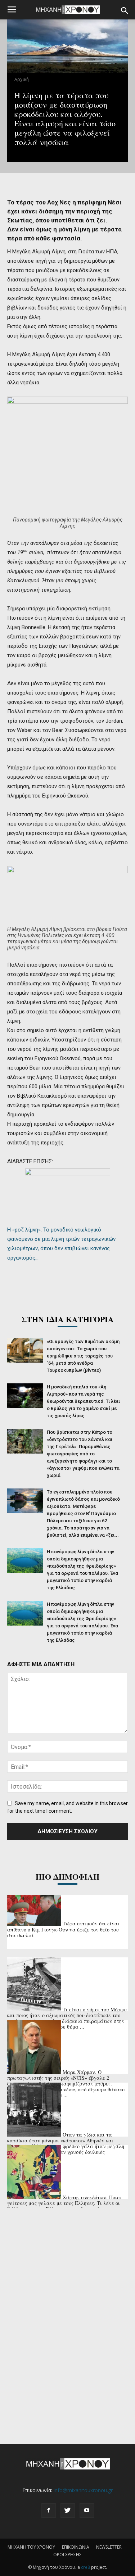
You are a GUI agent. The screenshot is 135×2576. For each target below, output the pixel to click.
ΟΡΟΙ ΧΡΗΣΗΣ (67, 2555)
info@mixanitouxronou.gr (83, 2490)
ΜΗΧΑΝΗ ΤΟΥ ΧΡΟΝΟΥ (31, 2547)
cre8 (85, 2567)
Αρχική (22, 79)
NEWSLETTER (109, 2547)
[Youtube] (87, 2511)
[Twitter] (68, 2511)
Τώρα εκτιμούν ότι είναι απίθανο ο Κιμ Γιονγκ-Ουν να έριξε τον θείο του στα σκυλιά (63, 1929)
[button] (125, 11)
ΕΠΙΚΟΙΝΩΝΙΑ (76, 2547)
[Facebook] (49, 2511)
